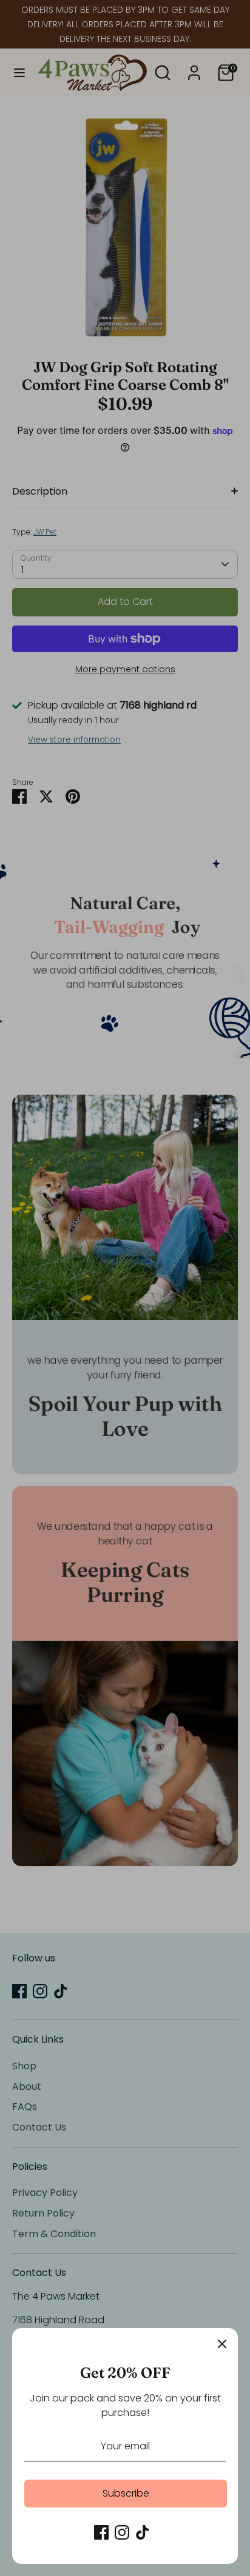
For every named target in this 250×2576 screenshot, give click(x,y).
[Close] (222, 2344)
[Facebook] (101, 2532)
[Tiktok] (143, 2532)
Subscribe (126, 2493)
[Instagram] (122, 2532)
